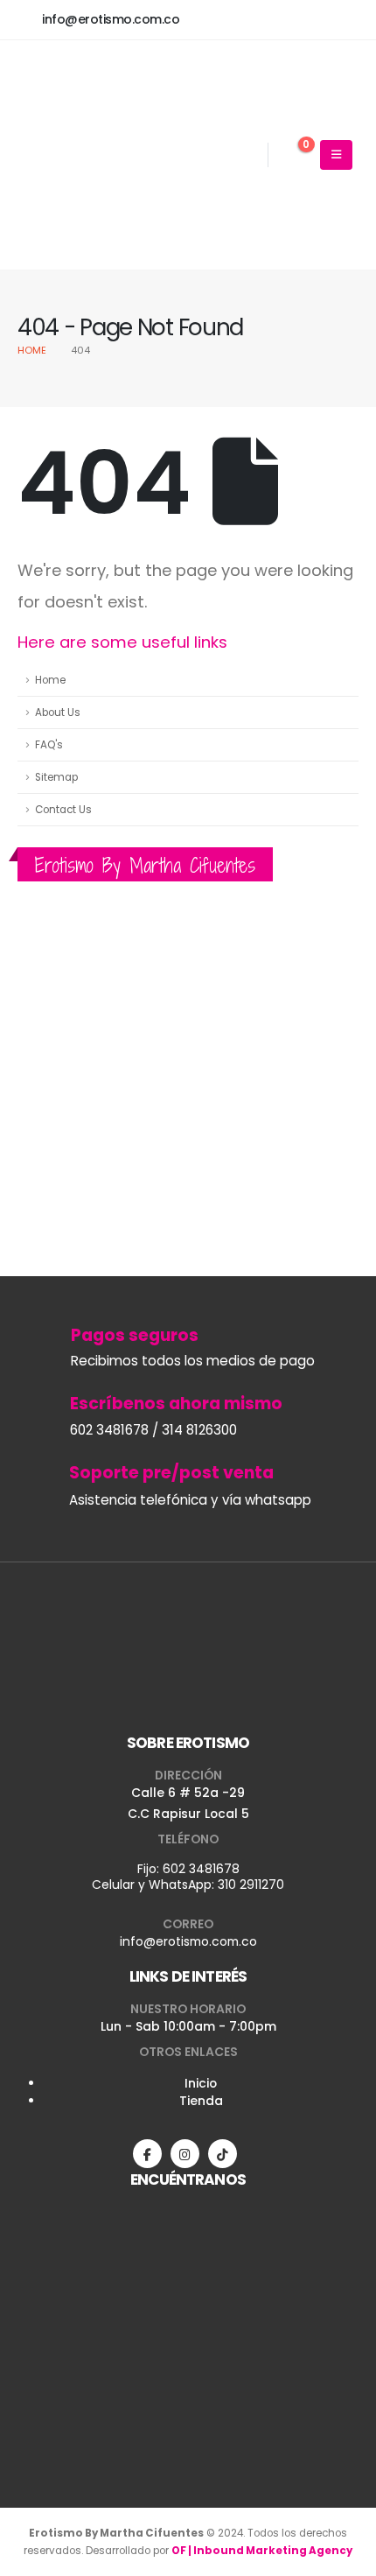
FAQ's (49, 745)
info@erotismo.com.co (188, 1941)
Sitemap (56, 777)
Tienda (201, 2101)
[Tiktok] (223, 2154)
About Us (58, 712)
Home (50, 680)
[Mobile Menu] (336, 155)
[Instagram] (185, 2154)
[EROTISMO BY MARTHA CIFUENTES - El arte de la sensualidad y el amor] (105, 155)
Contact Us (63, 810)
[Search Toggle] (249, 156)
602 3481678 (201, 1869)
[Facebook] (147, 2154)
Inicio (201, 2083)
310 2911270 (251, 1885)
